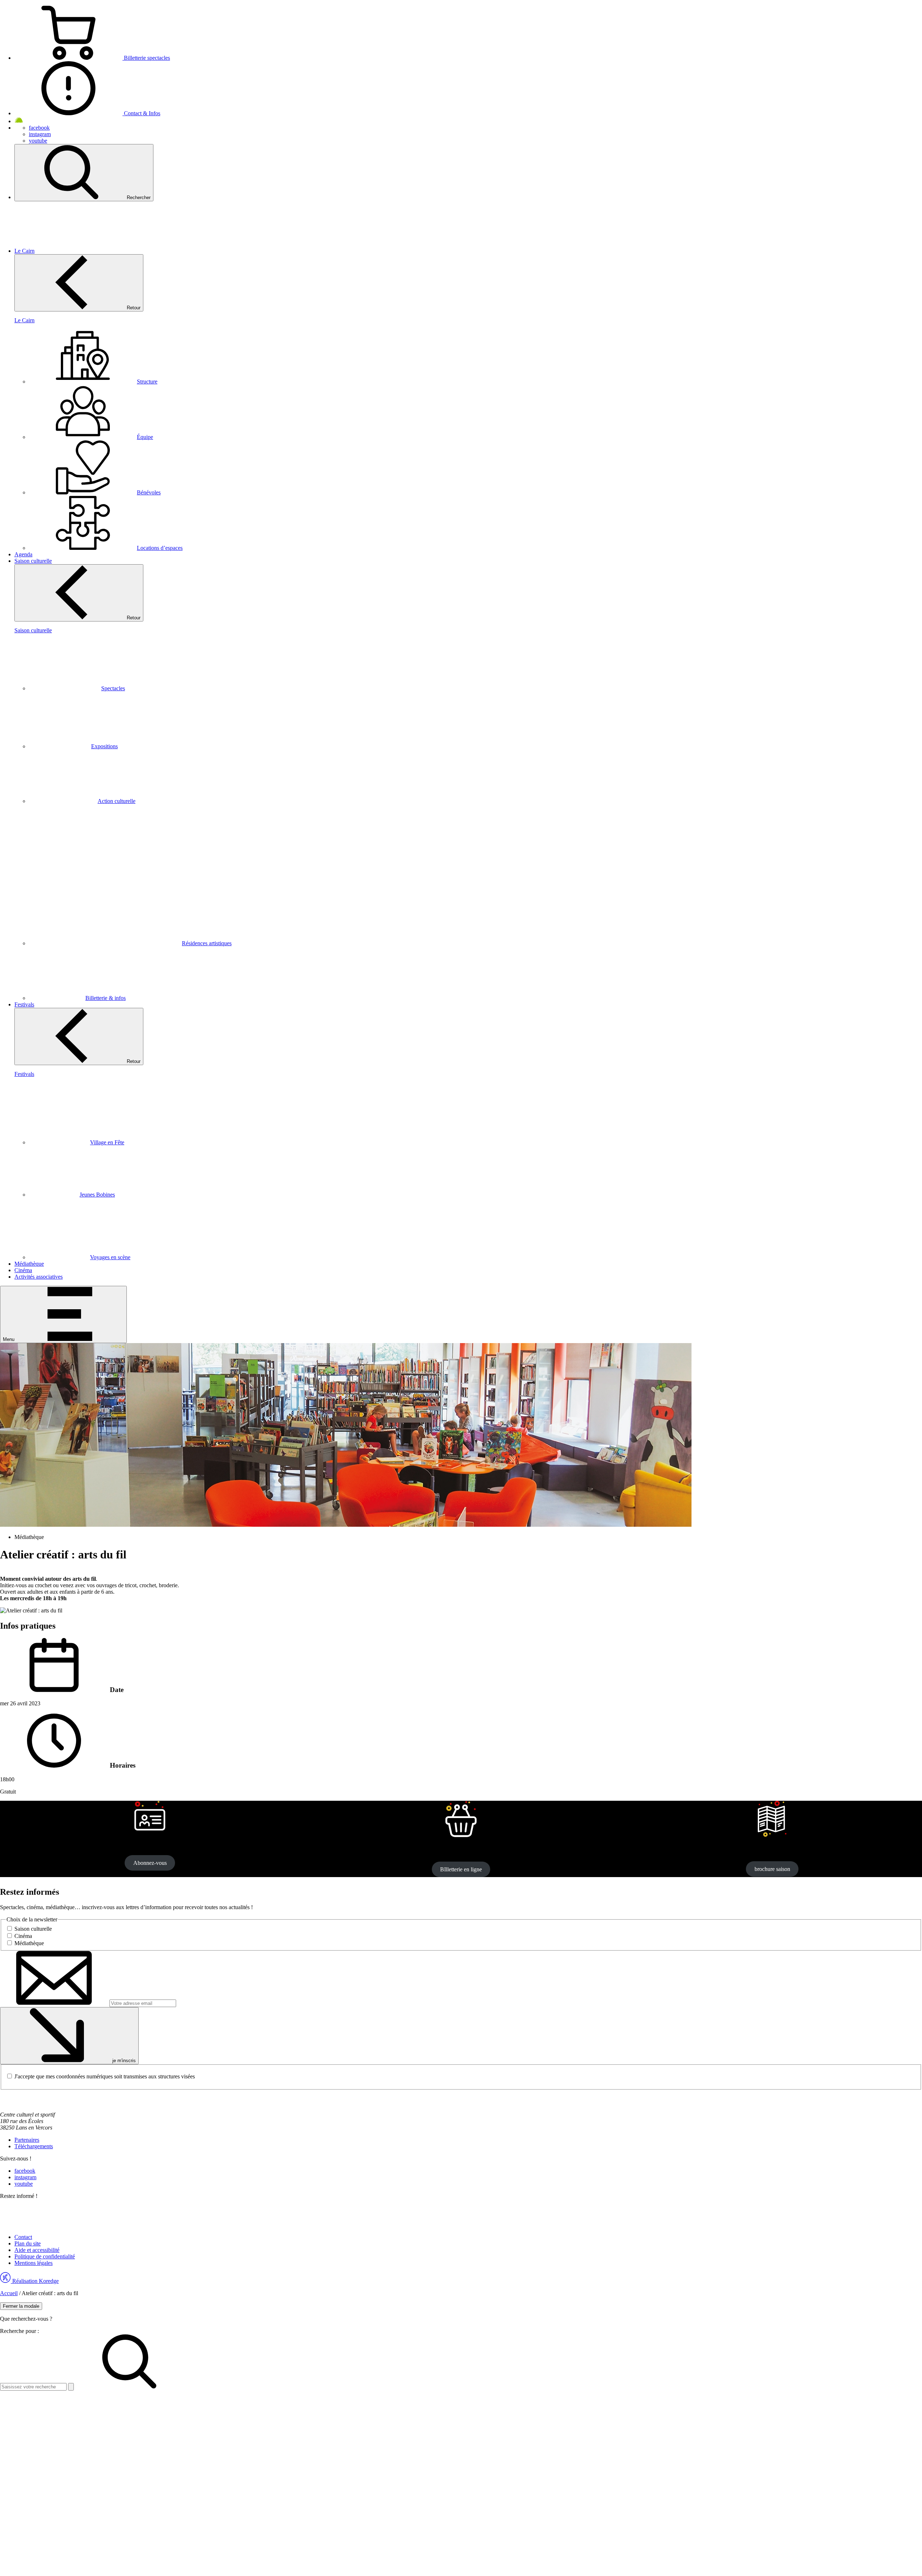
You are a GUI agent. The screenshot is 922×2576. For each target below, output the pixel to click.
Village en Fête (107, 1142)
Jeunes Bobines (97, 1195)
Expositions (104, 746)
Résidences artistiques (207, 943)
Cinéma (23, 1270)
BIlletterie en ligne (461, 1869)
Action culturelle (117, 801)
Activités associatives (39, 1277)
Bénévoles (149, 492)
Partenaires (27, 2140)
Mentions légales (33, 2263)
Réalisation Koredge (35, 2281)
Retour (133, 308)
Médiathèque (29, 1264)
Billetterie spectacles (146, 58)
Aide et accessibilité (37, 2250)
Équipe (145, 437)
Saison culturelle (33, 561)
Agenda (23, 554)
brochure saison (772, 1869)
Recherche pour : (19, 2331)
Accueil (9, 2293)
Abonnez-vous (150, 1863)
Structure (147, 382)
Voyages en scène (110, 1257)
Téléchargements (34, 2146)
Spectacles (113, 688)
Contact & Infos (141, 113)
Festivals (24, 1004)
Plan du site (28, 2243)
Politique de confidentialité (45, 2256)
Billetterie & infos (106, 998)
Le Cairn (24, 251)
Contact (23, 2237)
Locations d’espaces (160, 548)
